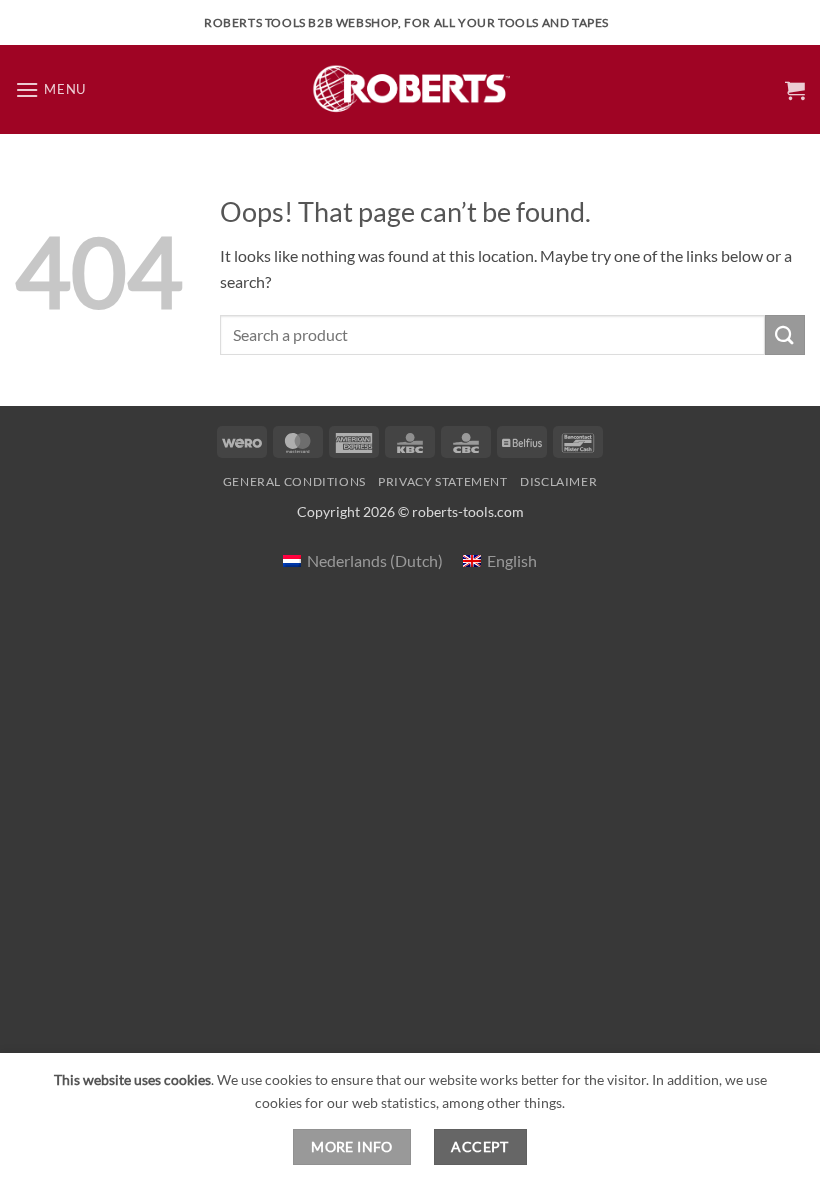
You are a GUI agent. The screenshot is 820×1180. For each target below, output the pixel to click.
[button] (50, 89)
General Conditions (294, 481)
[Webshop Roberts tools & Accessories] (410, 89)
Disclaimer (558, 481)
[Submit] (785, 334)
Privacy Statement (442, 481)
